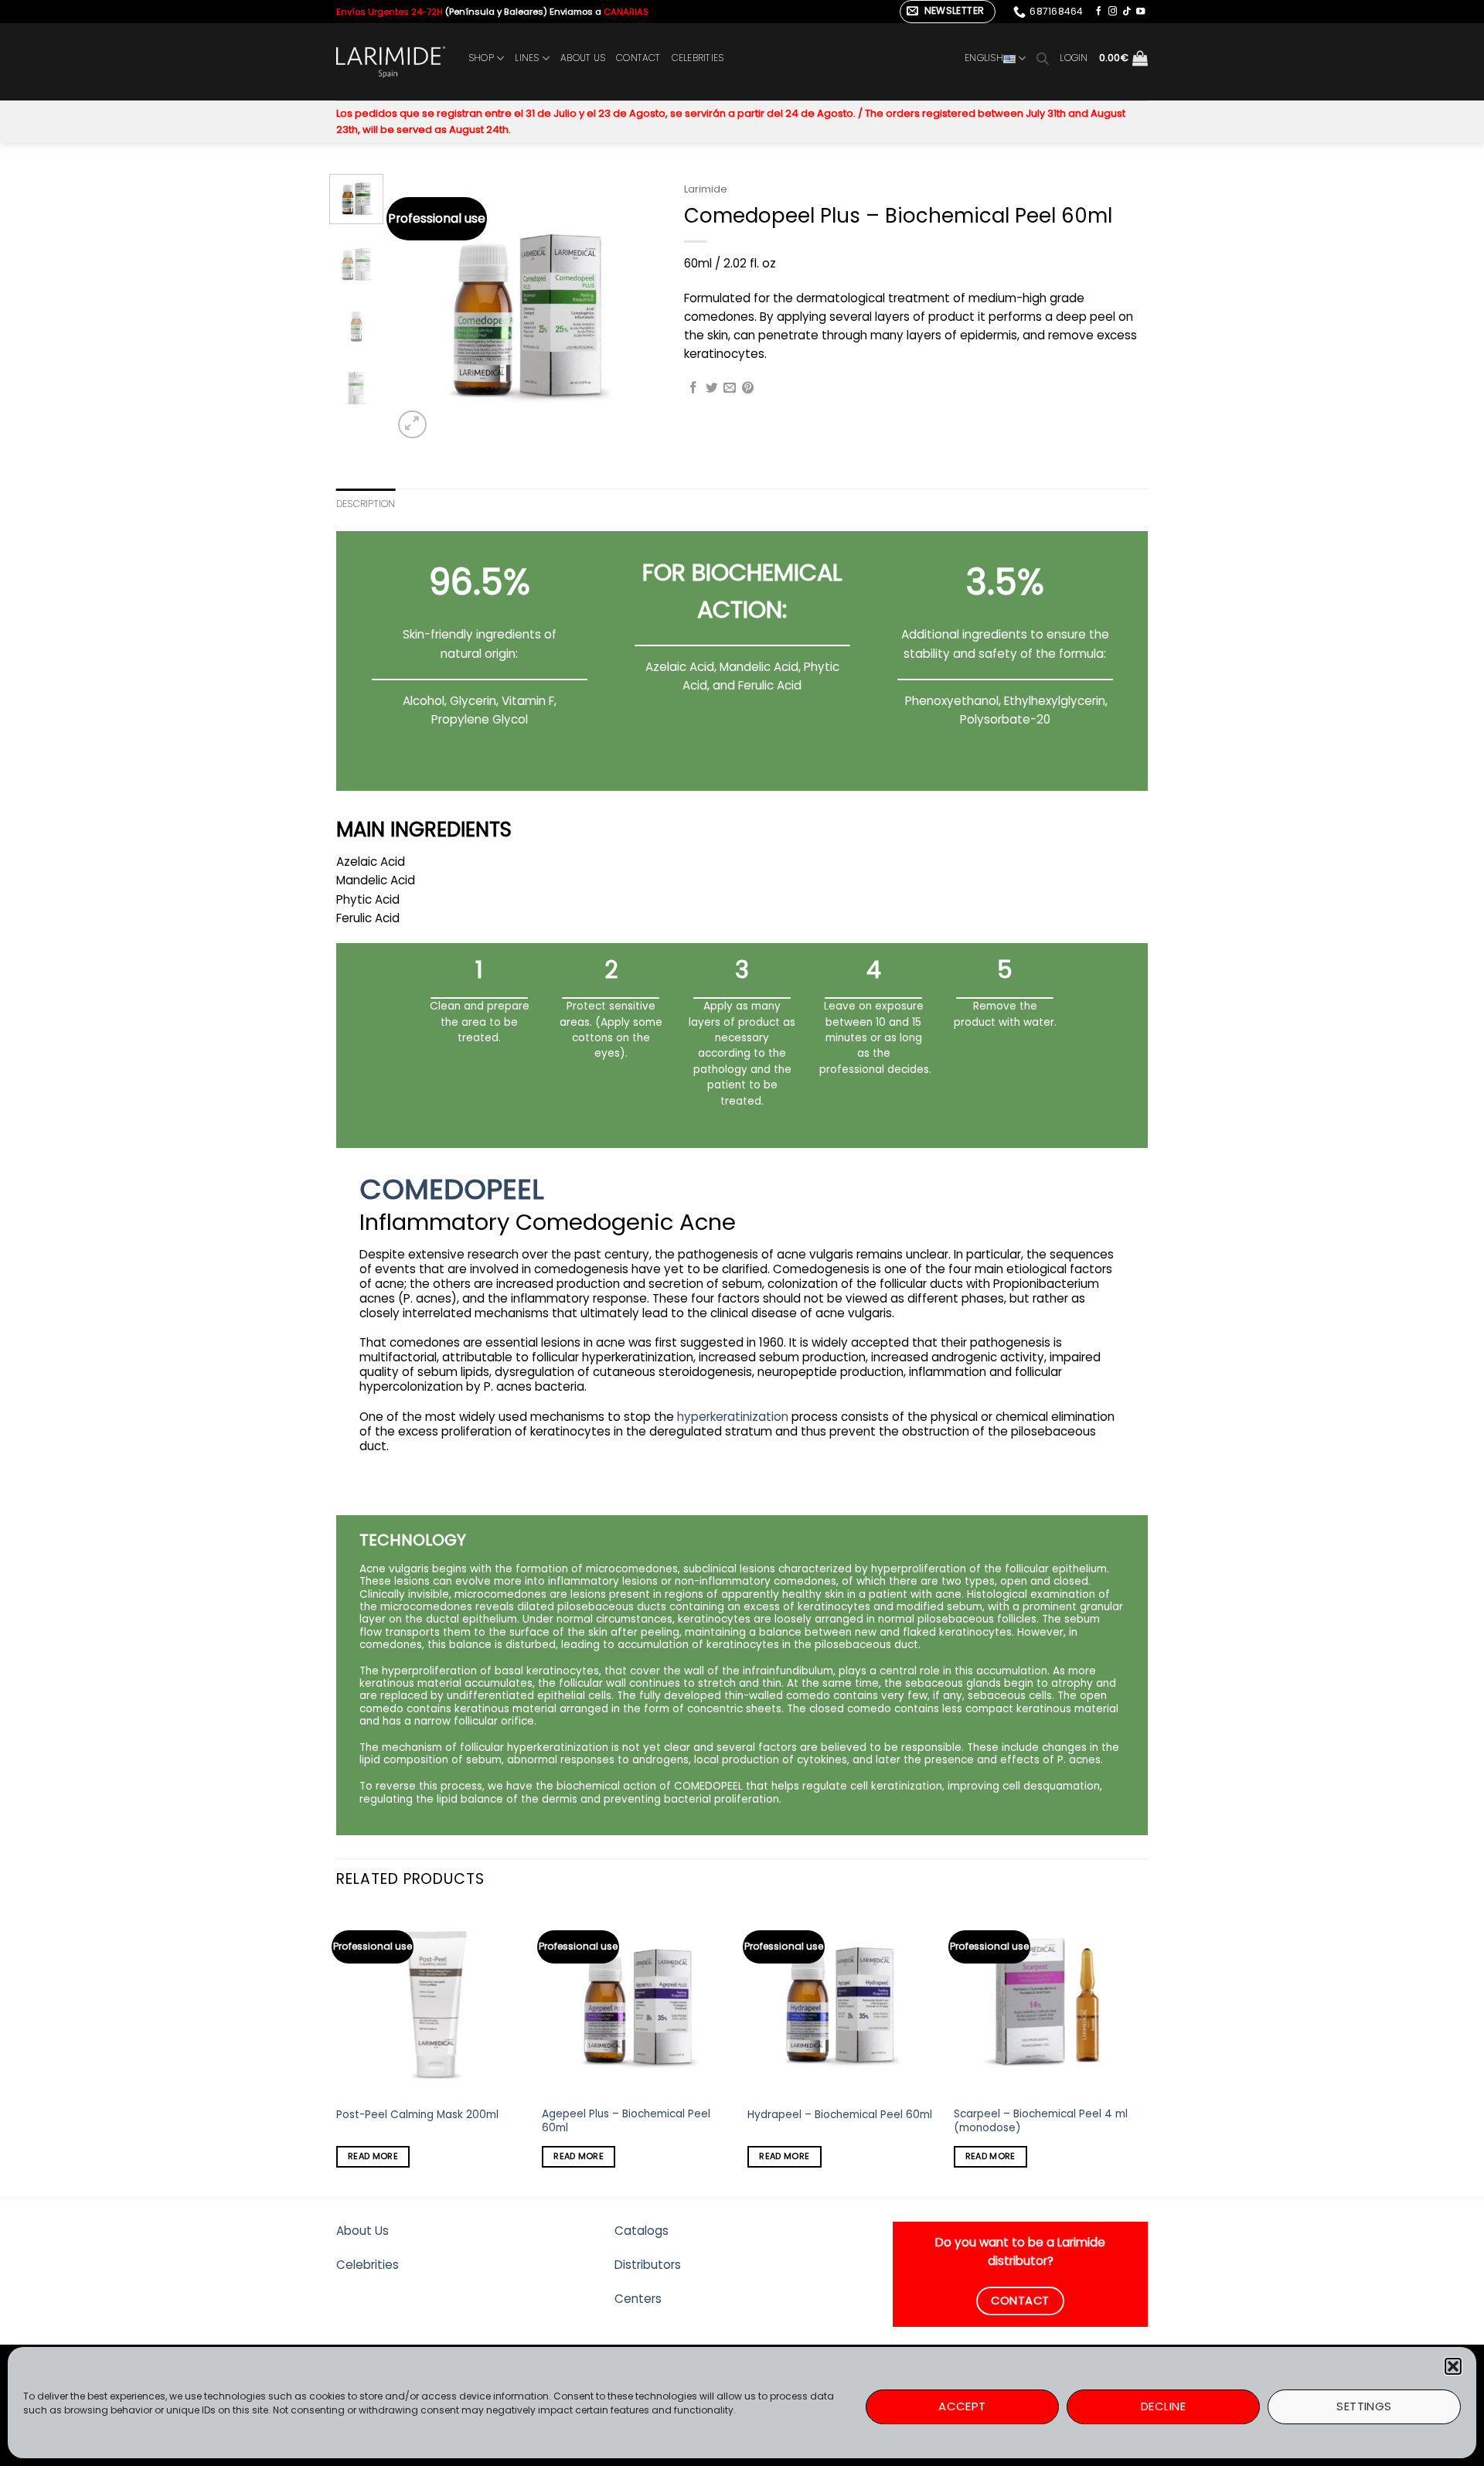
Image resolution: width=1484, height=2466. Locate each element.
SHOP (481, 58)
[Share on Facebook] (693, 388)
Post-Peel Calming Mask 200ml (417, 2115)
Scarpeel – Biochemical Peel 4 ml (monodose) (1041, 2121)
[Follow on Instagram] (1113, 12)
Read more (373, 2156)
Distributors (648, 2265)
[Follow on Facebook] (1099, 12)
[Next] (636, 308)
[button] (1453, 2366)
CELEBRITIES (698, 58)
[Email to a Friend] (730, 388)
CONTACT (638, 58)
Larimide (706, 189)
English (984, 58)
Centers (638, 2299)
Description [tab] (366, 504)
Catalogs (642, 2231)
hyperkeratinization (733, 1417)
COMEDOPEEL (452, 1189)
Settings (1364, 2406)
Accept (962, 2406)
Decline (1163, 2406)
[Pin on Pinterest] (748, 388)
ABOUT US (583, 58)
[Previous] (417, 308)
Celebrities (368, 2265)
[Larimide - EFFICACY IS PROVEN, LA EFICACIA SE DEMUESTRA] (391, 62)
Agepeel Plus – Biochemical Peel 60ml (626, 2121)
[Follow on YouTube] (1140, 12)
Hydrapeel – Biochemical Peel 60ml (840, 2115)
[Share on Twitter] (712, 388)
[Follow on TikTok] (1127, 12)
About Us (362, 2231)
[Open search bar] (1043, 58)
